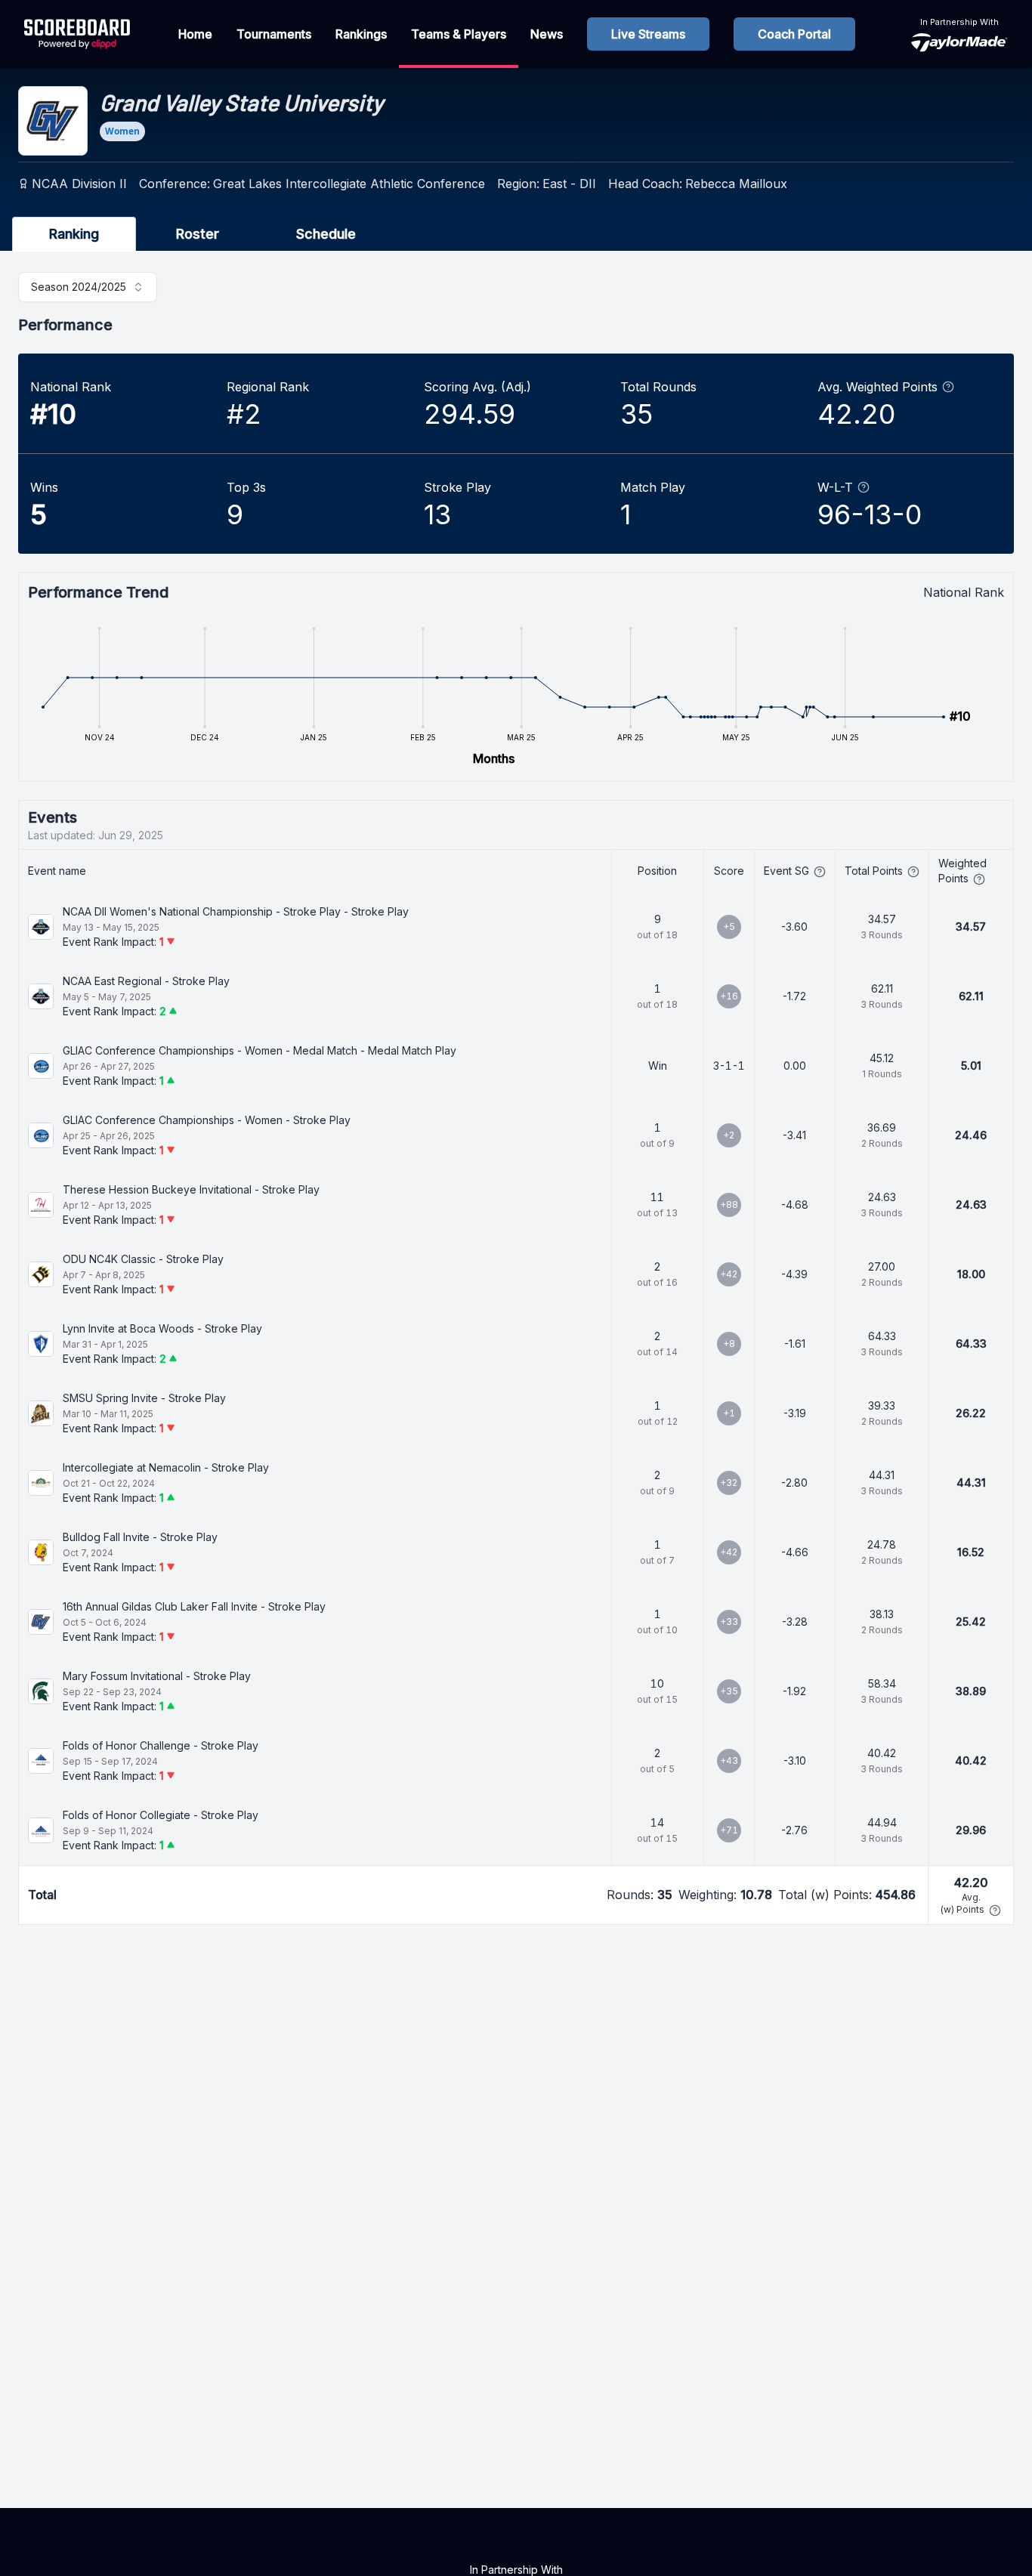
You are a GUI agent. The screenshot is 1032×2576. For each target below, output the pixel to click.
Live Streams (648, 34)
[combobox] (88, 287)
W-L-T (835, 487)
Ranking (74, 234)
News (547, 34)
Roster (198, 234)
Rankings (361, 34)
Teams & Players (459, 34)
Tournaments (274, 34)
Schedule (326, 234)
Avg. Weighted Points (878, 387)
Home (195, 34)
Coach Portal (794, 34)
